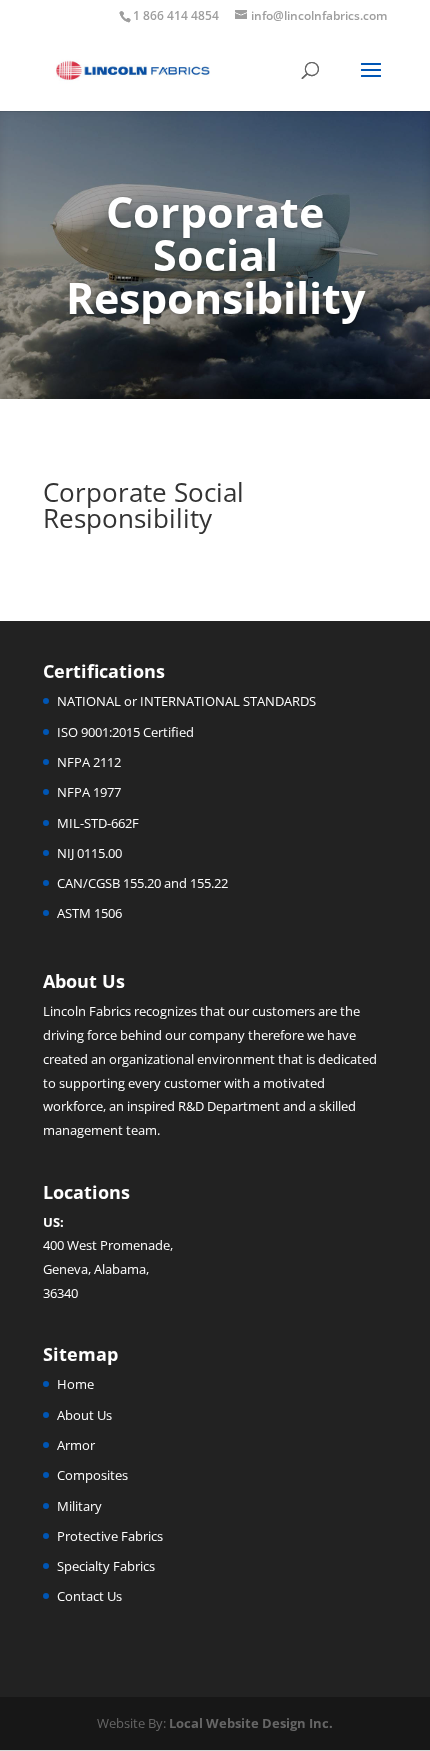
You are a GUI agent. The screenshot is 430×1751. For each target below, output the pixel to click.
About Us (84, 1415)
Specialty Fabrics (106, 1566)
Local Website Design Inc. (251, 1723)
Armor (76, 1445)
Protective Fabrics (110, 1536)
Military (79, 1506)
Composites (92, 1475)
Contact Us (89, 1596)
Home (75, 1384)
